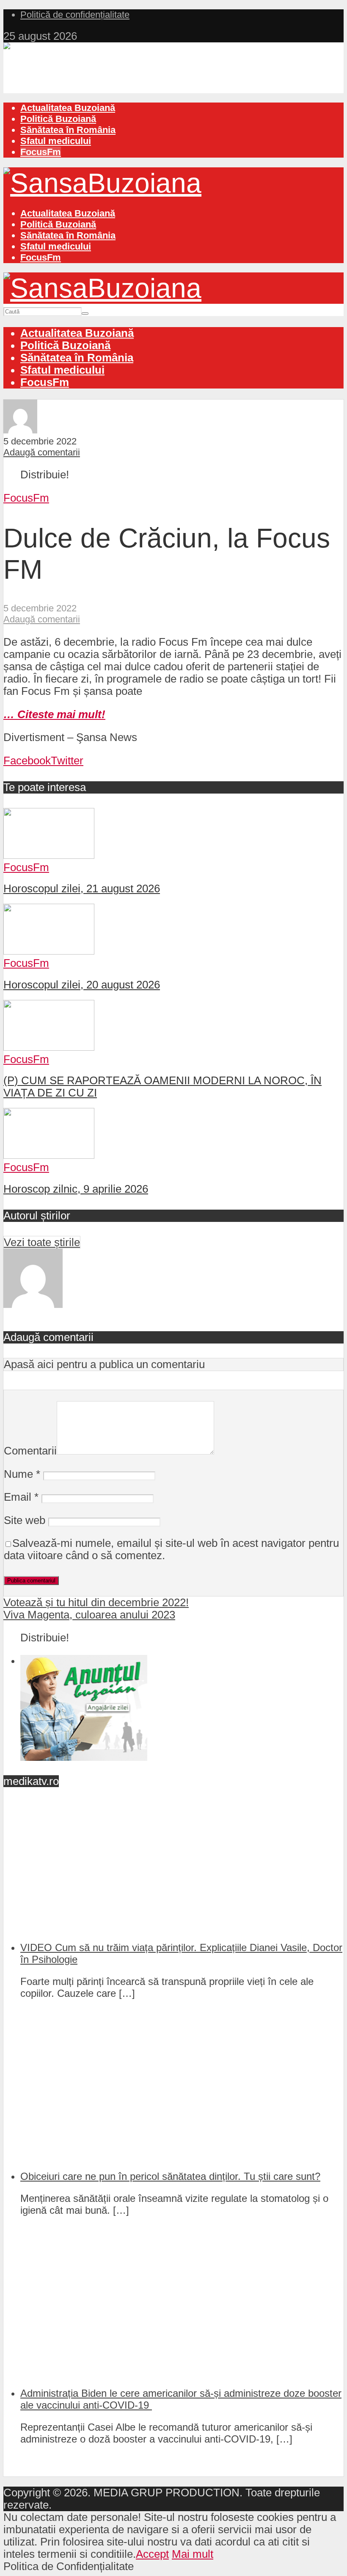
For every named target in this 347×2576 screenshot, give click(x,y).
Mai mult (193, 2554)
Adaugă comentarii (42, 452)
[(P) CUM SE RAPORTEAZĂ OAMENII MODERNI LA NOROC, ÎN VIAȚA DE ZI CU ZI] (49, 1047)
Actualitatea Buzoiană (68, 108)
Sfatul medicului (56, 141)
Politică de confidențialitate (75, 15)
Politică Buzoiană (58, 119)
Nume (22, 1474)
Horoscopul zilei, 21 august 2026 (82, 888)
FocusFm (41, 152)
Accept (152, 2554)
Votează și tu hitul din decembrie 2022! (96, 1602)
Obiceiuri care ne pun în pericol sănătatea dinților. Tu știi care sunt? (170, 2176)
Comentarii (30, 1451)
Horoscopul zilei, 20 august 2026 (82, 985)
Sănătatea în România (68, 130)
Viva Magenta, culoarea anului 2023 (89, 1615)
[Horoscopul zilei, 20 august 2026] (49, 951)
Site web (25, 1520)
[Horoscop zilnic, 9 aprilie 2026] (49, 1155)
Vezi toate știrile (42, 1242)
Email (21, 1497)
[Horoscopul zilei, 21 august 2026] (49, 855)
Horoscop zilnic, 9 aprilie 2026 (76, 1189)
